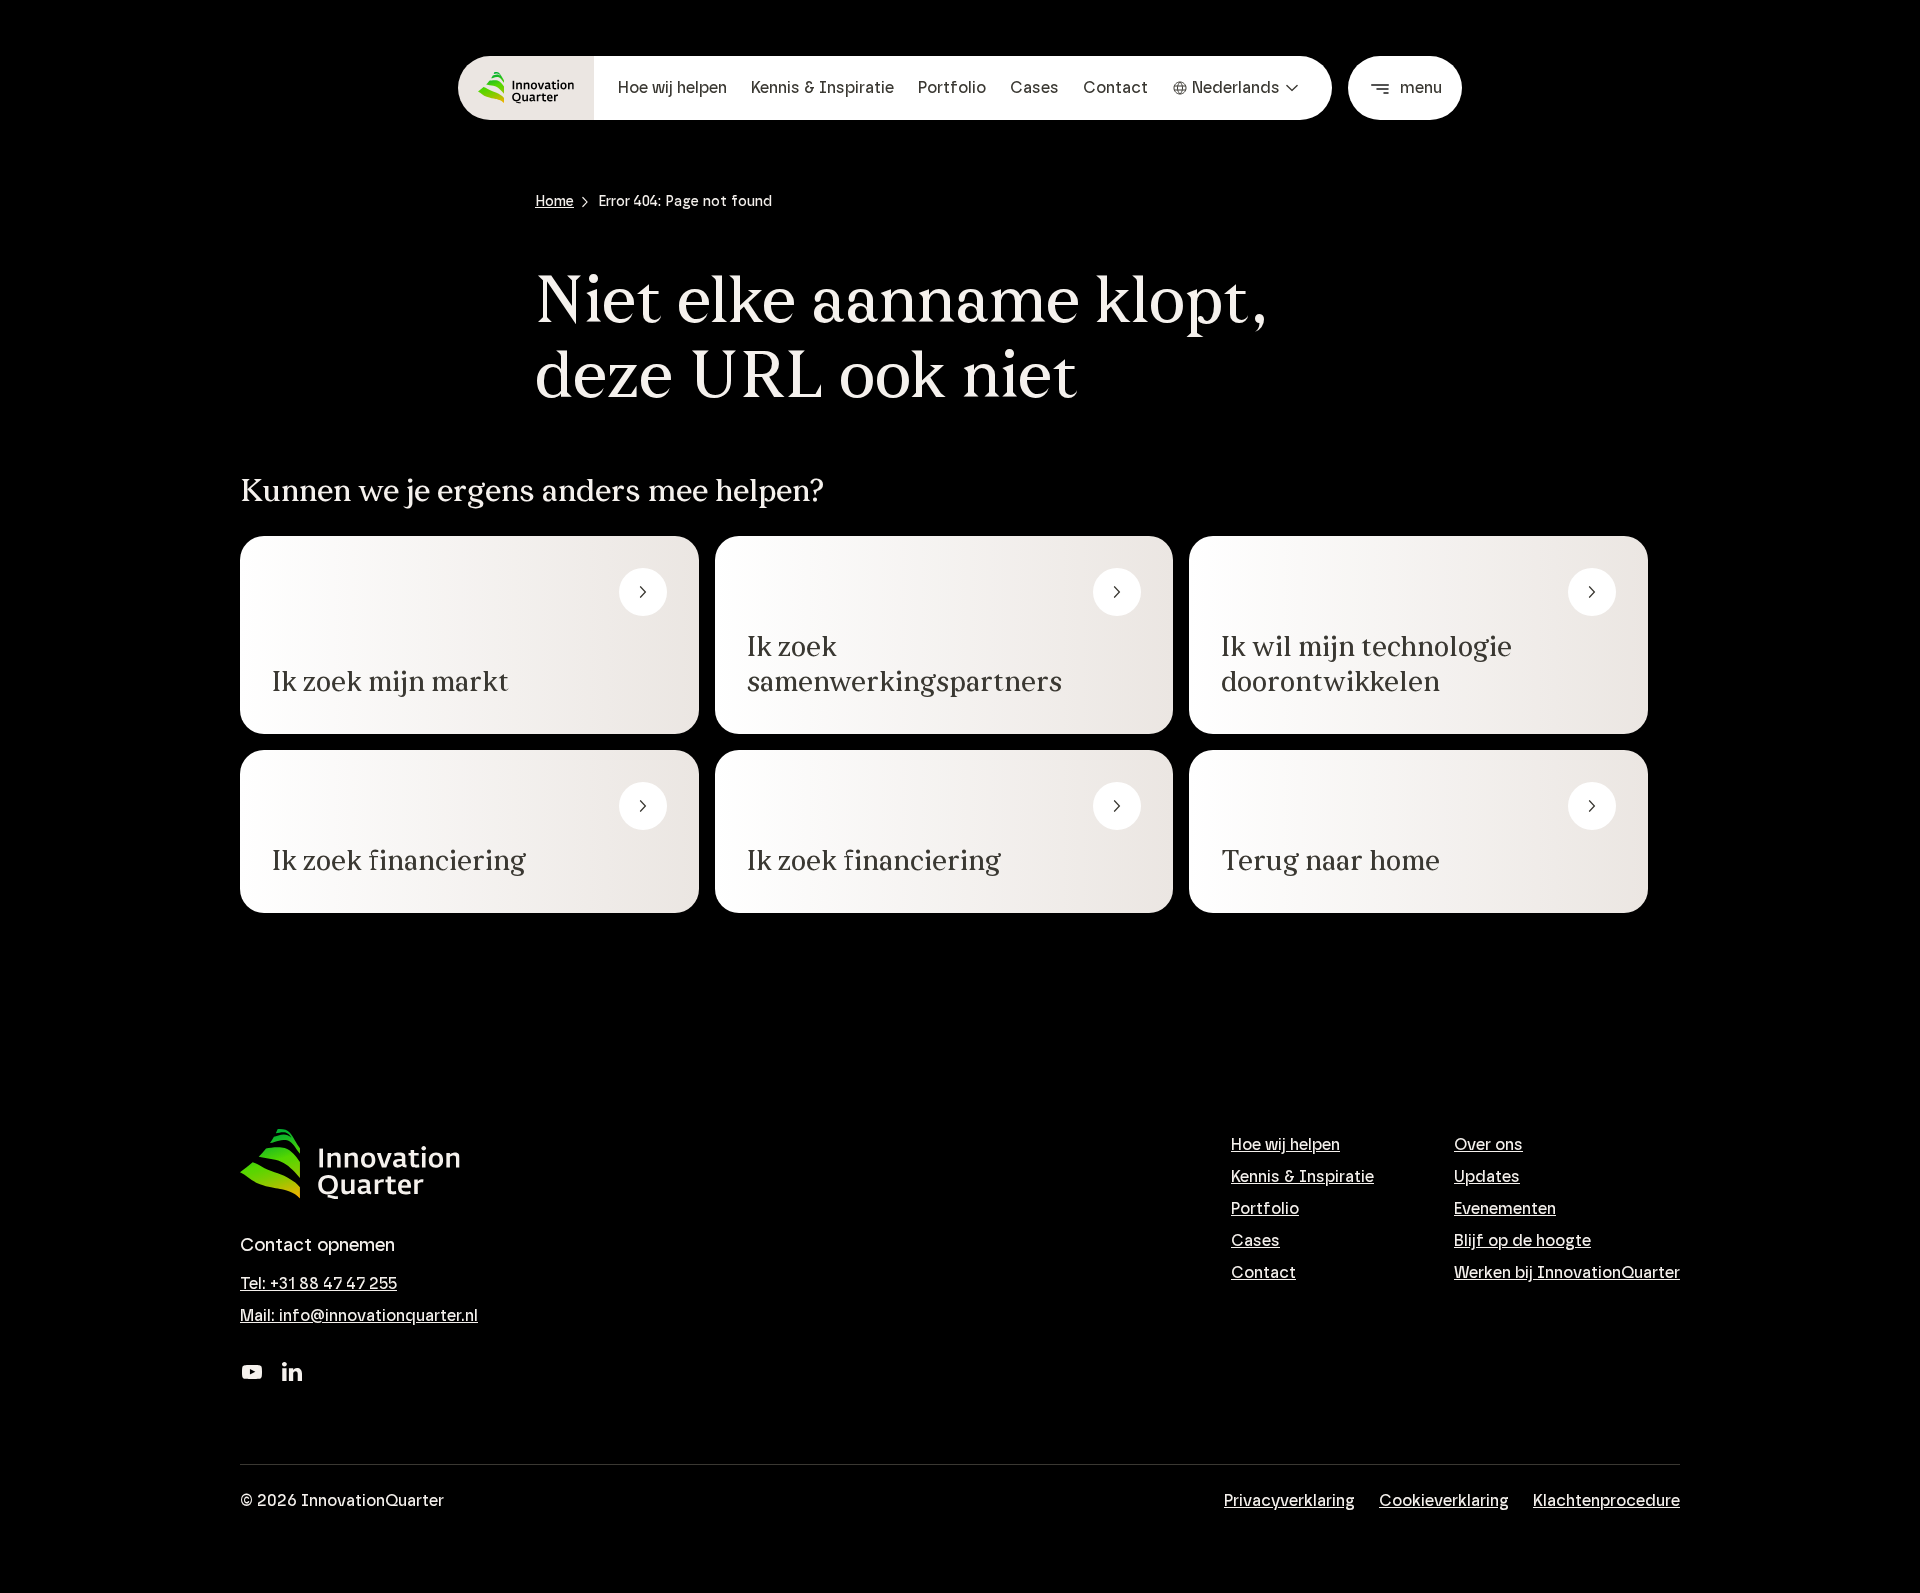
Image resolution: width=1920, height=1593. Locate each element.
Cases (1034, 88)
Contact (1115, 88)
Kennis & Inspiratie (822, 88)
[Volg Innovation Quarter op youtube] (252, 1372)
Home (554, 202)
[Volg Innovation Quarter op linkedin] (292, 1372)
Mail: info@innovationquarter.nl (359, 1316)
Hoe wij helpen (672, 88)
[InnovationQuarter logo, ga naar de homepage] (350, 1164)
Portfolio (952, 88)
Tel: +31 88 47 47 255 (318, 1284)
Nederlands (1236, 88)
